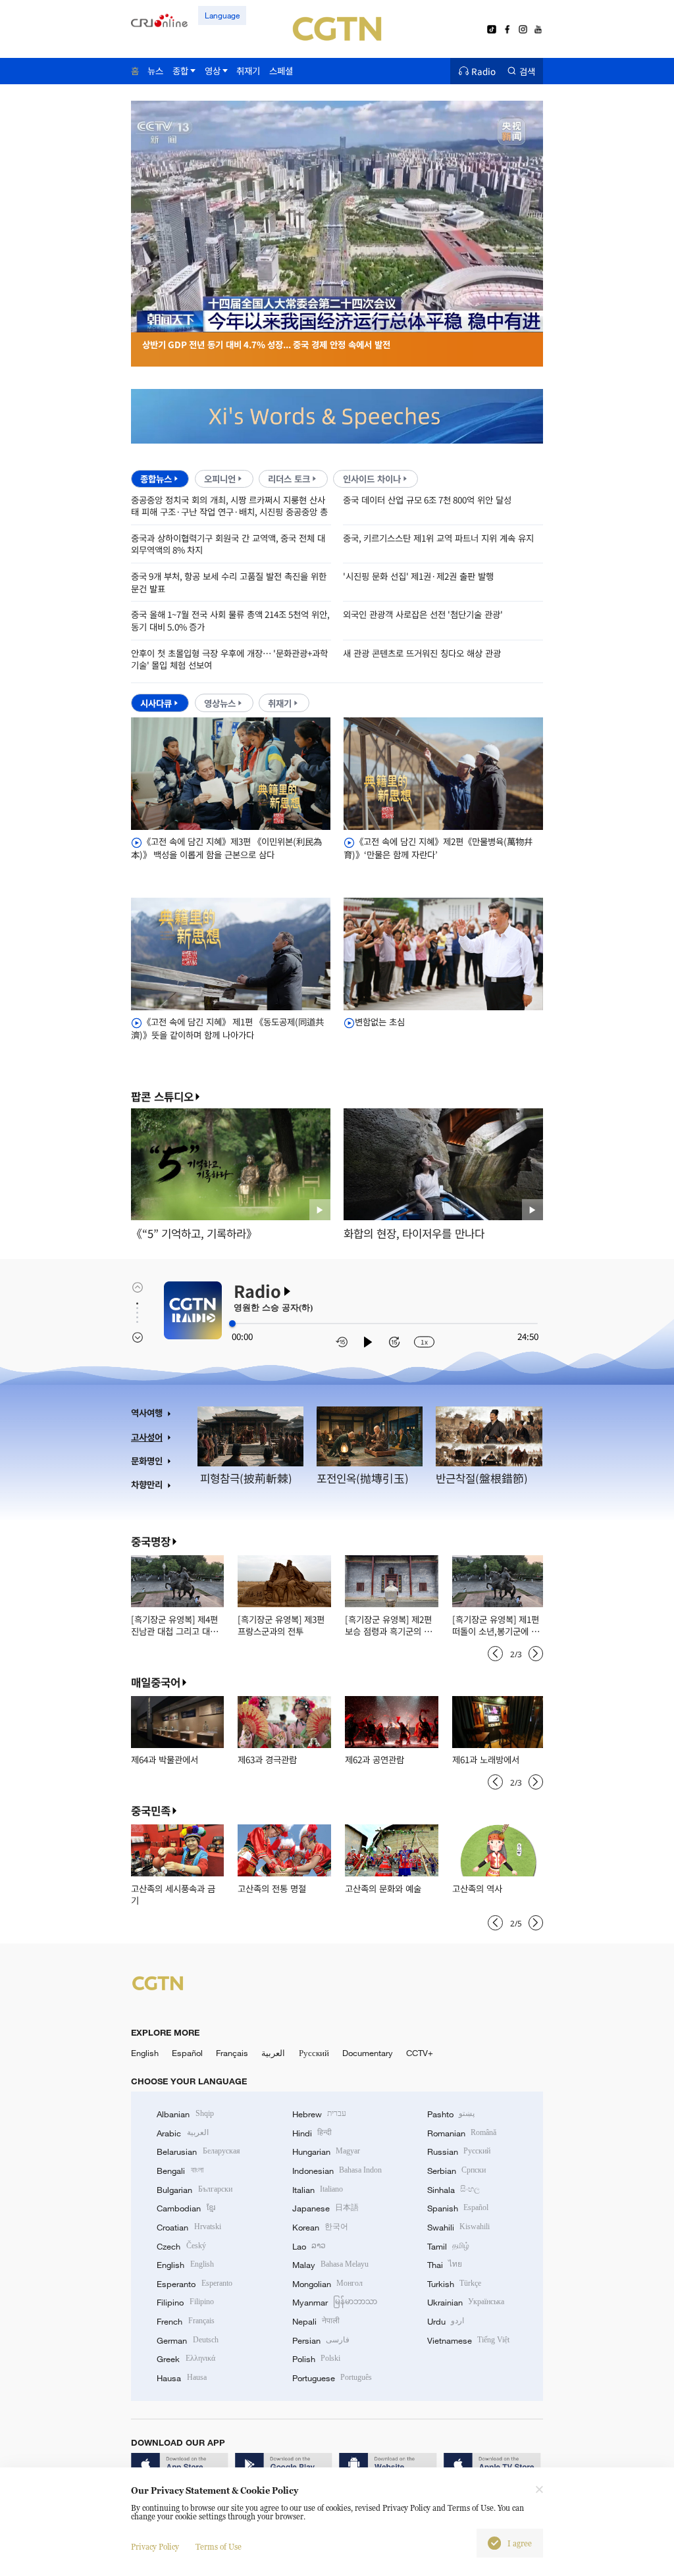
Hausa (181, 2378)
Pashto (451, 2114)
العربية (273, 2053)
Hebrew (319, 2114)
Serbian (456, 2171)
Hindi (312, 2133)
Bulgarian (194, 2190)
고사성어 (147, 1437)
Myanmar (335, 2302)
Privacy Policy (155, 2547)
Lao (309, 2246)
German (187, 2340)
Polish (316, 2359)
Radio (483, 71)
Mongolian (327, 2284)
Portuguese (332, 2378)
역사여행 (147, 1413)
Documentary (368, 2053)
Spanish (458, 2208)
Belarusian (198, 2151)
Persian (321, 2340)
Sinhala (454, 2190)
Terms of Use (219, 2547)
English (145, 2053)
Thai (445, 2265)
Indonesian (337, 2171)
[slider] (232, 1324)
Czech (181, 2246)
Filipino (185, 2302)
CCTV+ (420, 2053)
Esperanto (194, 2284)
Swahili (458, 2227)
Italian (318, 2190)
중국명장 (151, 1541)
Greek (186, 2359)
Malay (330, 2265)
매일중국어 (156, 1682)
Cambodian (186, 2208)
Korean (320, 2227)
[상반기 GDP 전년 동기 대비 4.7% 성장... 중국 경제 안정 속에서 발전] (337, 325)
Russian (459, 2151)
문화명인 (147, 1461)
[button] (241, 317)
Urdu (446, 2321)
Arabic (182, 2133)
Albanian (185, 2114)
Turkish (454, 2284)
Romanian (462, 2133)
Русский (314, 2053)
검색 (527, 71)
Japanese (325, 2208)
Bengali (180, 2171)
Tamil (448, 2246)
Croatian (189, 2227)
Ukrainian (466, 2302)
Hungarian (326, 2151)
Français (232, 2053)
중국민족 (151, 1811)
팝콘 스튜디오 (162, 1097)
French (185, 2321)
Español (187, 2053)
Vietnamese (468, 2340)
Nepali (316, 2321)
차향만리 (147, 1484)
